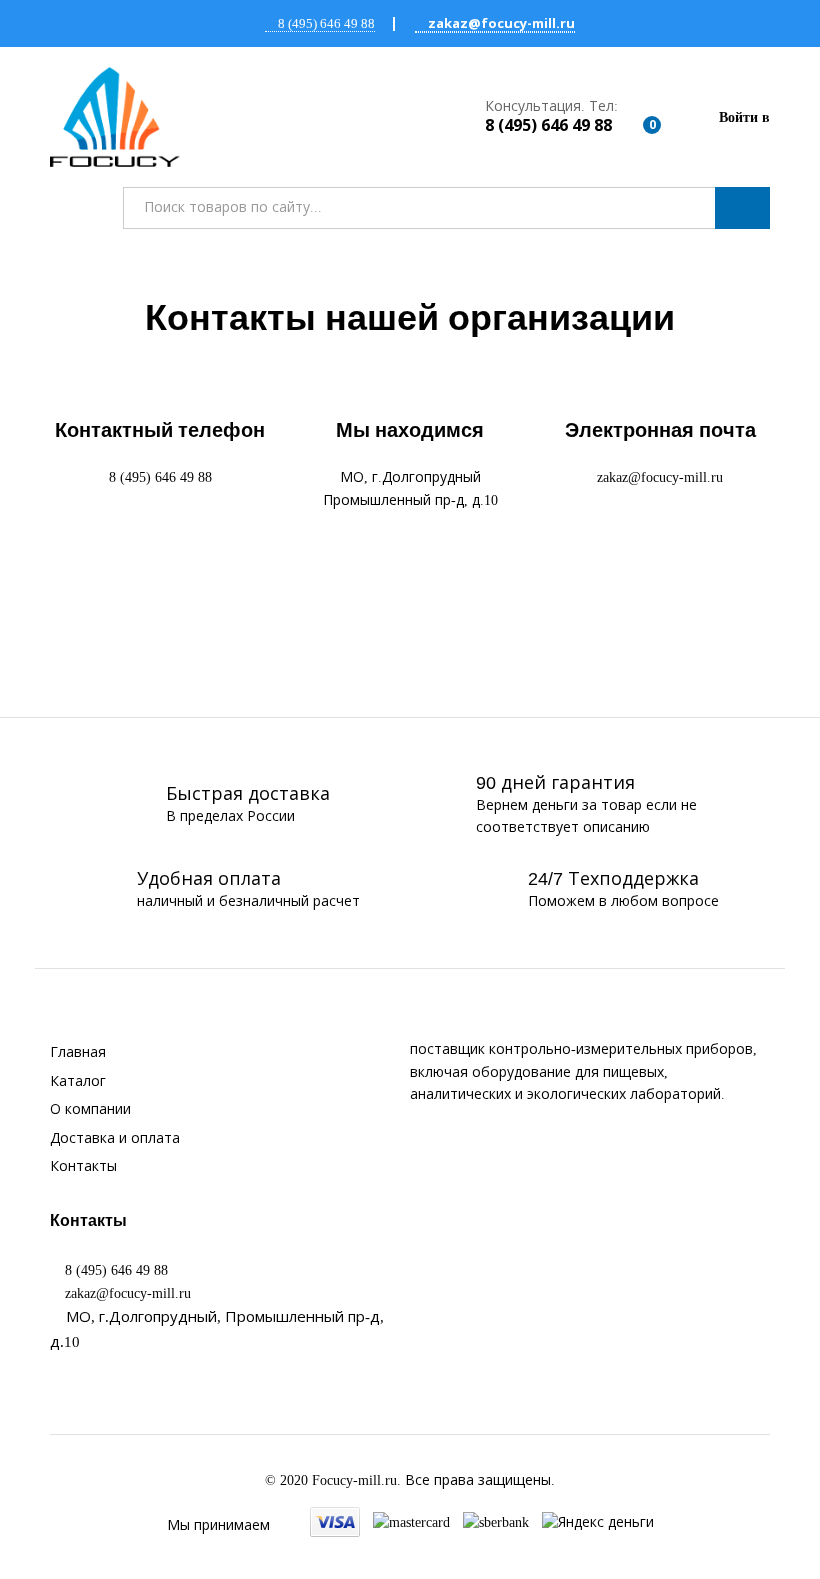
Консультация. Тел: (551, 106)
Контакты (83, 1166)
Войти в (744, 117)
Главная (78, 1052)
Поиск (742, 208)
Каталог (78, 1081)
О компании (90, 1109)
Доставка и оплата (115, 1138)
